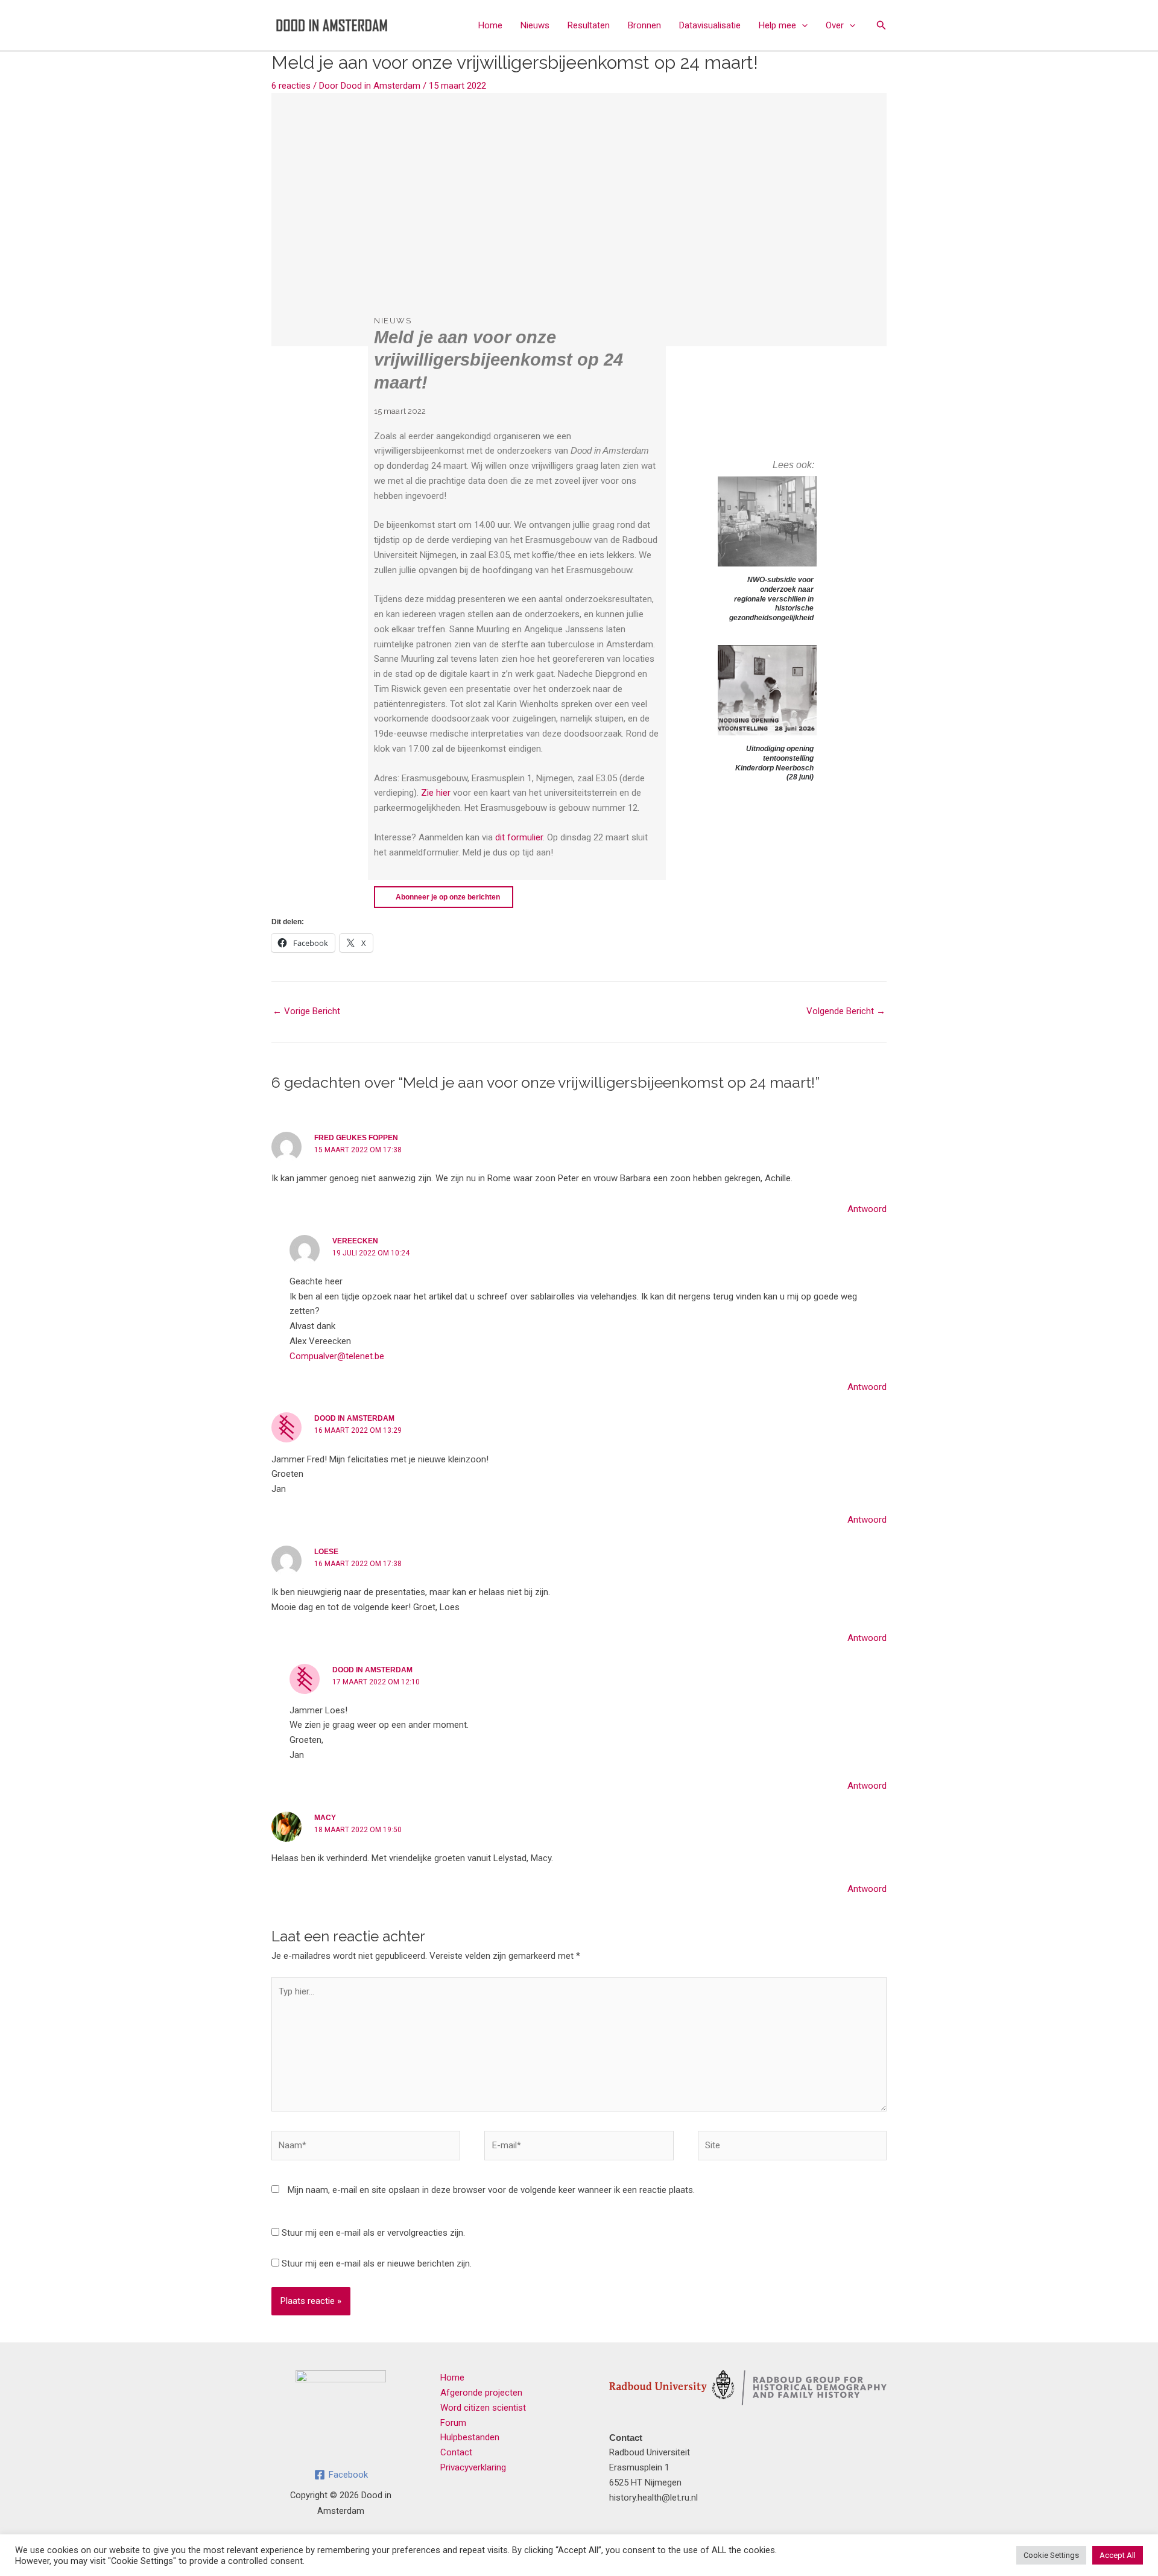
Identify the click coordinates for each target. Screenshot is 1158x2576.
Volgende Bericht (846, 1011)
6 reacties (291, 86)
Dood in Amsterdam (354, 1418)
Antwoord (867, 1209)
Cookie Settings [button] (1051, 2555)
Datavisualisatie (710, 25)
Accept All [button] (1118, 2555)
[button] (802, 25)
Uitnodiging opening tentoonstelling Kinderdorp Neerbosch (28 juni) (774, 763)
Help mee (777, 25)
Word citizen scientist (483, 2408)
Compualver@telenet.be (337, 1356)
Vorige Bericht (306, 1011)
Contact (456, 2452)
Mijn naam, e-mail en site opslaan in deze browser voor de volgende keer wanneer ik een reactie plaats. (491, 2190)
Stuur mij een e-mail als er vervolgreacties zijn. (373, 2233)
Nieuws (535, 25)
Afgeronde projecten (481, 2393)
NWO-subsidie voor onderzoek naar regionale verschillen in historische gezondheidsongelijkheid (771, 598)
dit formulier (519, 837)
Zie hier (436, 793)
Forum (453, 2423)
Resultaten (589, 25)
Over (835, 25)
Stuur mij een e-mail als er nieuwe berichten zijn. (377, 2264)
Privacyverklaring (473, 2467)
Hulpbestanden (470, 2437)
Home (490, 25)
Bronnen (644, 25)
